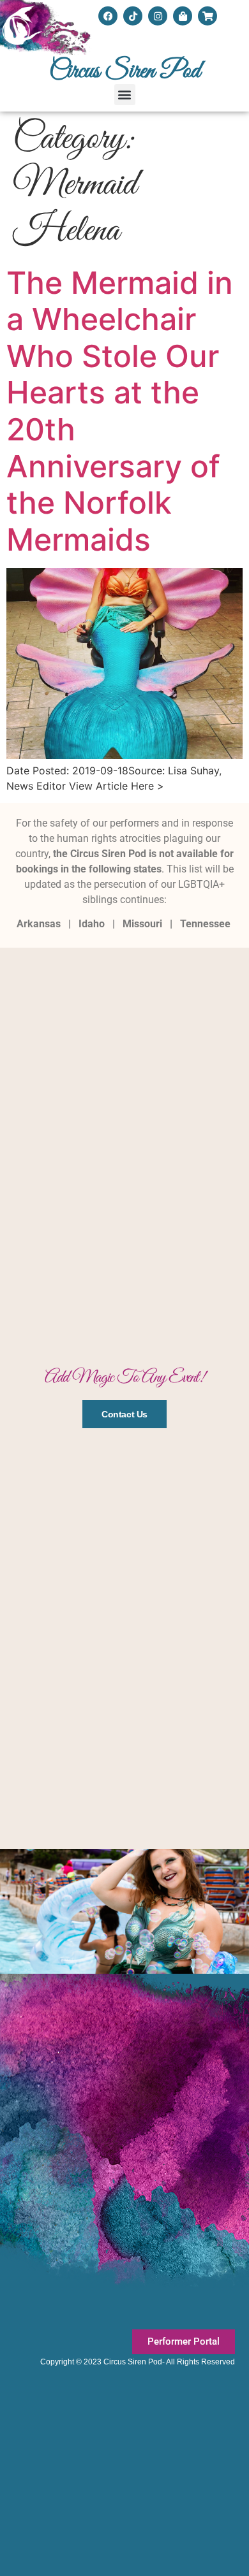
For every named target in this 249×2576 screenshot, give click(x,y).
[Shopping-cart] (207, 16)
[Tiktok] (133, 16)
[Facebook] (108, 16)
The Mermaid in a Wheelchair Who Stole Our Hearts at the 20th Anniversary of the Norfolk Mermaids (120, 411)
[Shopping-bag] (183, 16)
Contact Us (124, 1414)
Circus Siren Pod (125, 71)
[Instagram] (158, 16)
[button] (125, 95)
